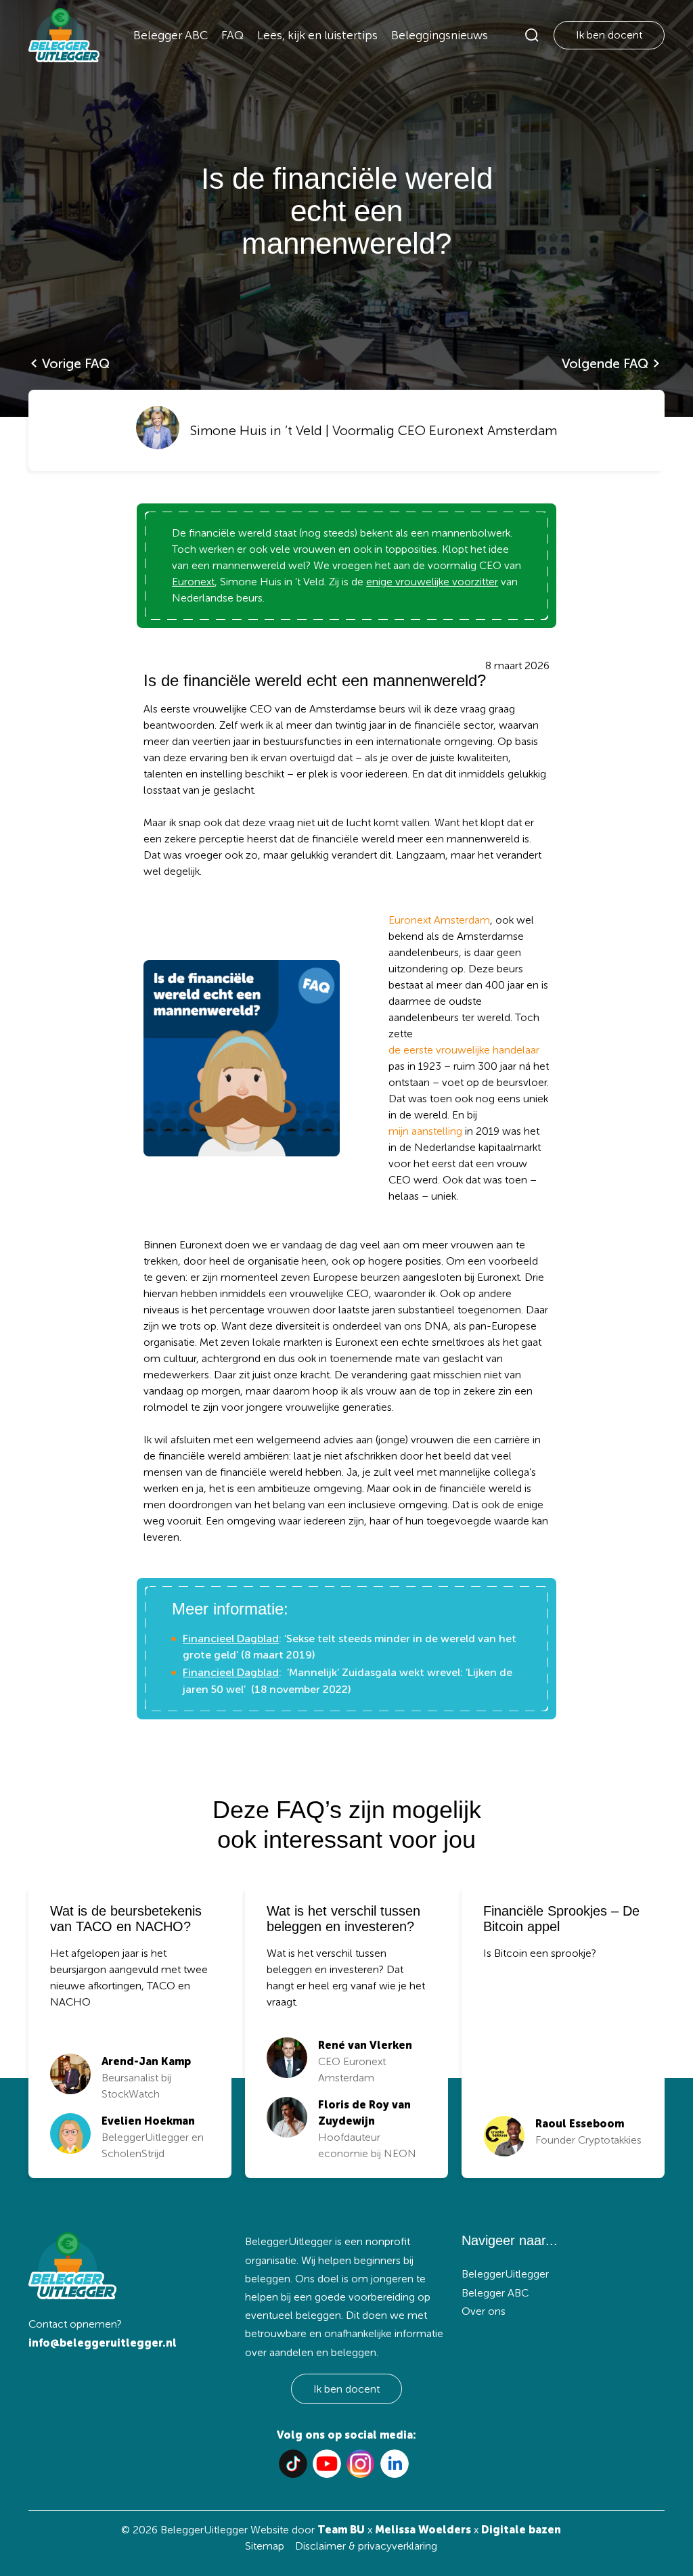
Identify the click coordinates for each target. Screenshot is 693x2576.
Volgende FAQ (605, 363)
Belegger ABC (171, 35)
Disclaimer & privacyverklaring (366, 2546)
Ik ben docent (609, 35)
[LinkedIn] (395, 2464)
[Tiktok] (293, 2464)
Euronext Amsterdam (439, 920)
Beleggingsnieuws (440, 35)
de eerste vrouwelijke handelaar (464, 1050)
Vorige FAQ (76, 363)
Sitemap (265, 2546)
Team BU (341, 2530)
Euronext (193, 582)
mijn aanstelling (425, 1131)
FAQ (232, 35)
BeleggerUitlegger (505, 2274)
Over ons (484, 2311)
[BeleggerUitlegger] (64, 35)
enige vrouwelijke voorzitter (432, 582)
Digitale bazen (521, 2530)
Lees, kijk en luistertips (317, 35)
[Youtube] (327, 2464)
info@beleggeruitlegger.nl (103, 2343)
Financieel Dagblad (231, 1639)
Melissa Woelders (423, 2530)
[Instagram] (361, 2464)
